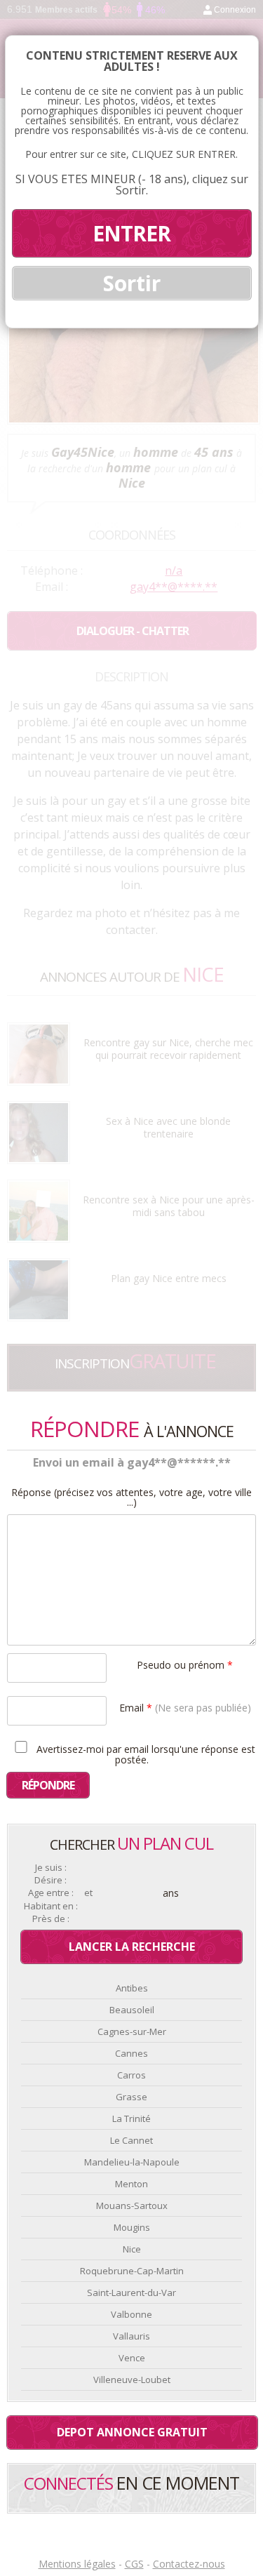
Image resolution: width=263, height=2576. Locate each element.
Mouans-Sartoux (132, 2205)
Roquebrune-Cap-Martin (132, 2271)
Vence (132, 2358)
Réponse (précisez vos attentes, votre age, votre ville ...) (131, 1497)
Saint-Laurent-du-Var (131, 2293)
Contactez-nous (189, 2564)
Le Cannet (131, 2140)
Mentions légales (77, 2564)
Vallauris (131, 2336)
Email (185, 1707)
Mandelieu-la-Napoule (132, 2162)
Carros (131, 2075)
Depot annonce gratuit (132, 2432)
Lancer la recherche (132, 1947)
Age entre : (51, 1893)
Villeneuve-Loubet (132, 2380)
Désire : (50, 1880)
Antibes (132, 1988)
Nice (132, 2249)
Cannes (131, 2053)
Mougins (132, 2227)
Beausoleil (132, 2010)
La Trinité (131, 2118)
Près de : (51, 1919)
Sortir (132, 283)
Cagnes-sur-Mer (132, 2031)
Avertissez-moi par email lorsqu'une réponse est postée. (144, 1754)
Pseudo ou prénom (185, 1664)
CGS (134, 2564)
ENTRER (131, 233)
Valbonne (131, 2314)
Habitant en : (51, 1906)
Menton (131, 2184)
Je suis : (51, 1868)
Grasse (131, 2097)
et (88, 1893)
